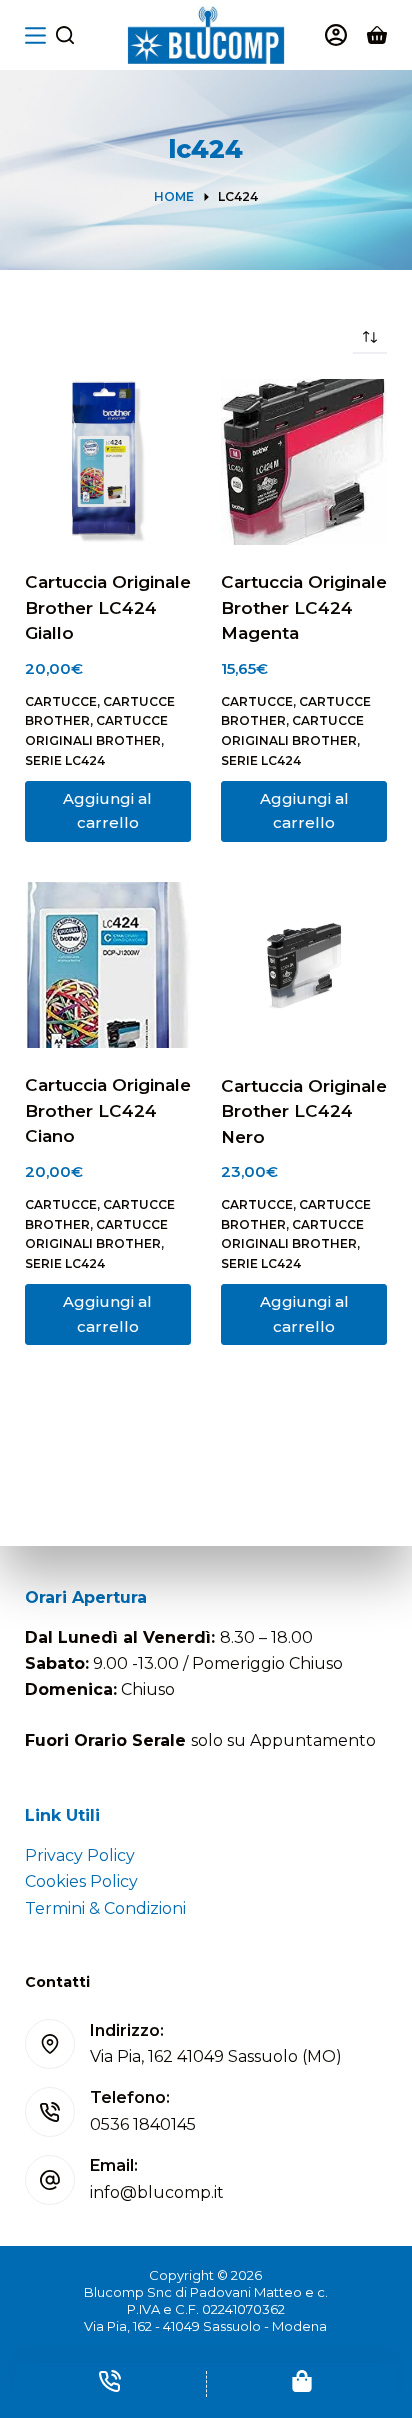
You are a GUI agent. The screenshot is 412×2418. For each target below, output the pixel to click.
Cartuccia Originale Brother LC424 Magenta (304, 607)
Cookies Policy (81, 1881)
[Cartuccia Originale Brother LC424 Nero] (304, 965)
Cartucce (61, 701)
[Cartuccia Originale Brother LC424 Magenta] (304, 462)
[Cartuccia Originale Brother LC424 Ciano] (108, 965)
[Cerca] (65, 35)
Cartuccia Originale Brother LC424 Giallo (108, 607)
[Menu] (35, 35)
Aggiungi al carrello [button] (107, 811)
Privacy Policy (80, 1855)
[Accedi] (336, 35)
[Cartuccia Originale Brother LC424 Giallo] (108, 462)
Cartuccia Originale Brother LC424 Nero (304, 1111)
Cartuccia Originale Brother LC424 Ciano (108, 1110)
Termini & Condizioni (105, 1908)
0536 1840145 (143, 2124)
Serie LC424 (65, 760)
